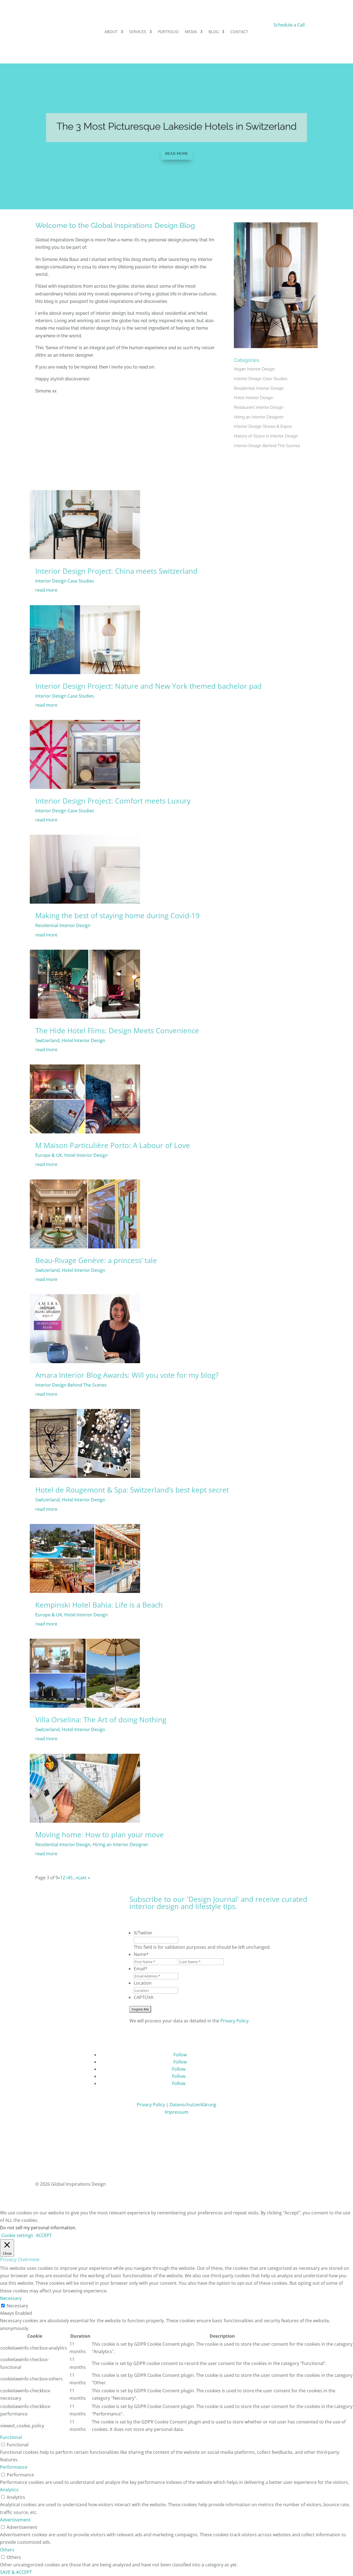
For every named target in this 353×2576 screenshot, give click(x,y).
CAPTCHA (144, 1997)
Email (141, 1969)
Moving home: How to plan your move (100, 1835)
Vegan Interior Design (254, 369)
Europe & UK (49, 1155)
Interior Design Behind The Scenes (267, 446)
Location (143, 1983)
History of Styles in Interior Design (266, 436)
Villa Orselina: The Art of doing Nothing (101, 1720)
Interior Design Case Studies (261, 379)
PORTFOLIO (168, 32)
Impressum (176, 2112)
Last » (84, 1878)
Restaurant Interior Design (259, 407)
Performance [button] (14, 2467)
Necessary (17, 2306)
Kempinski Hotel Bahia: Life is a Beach (99, 1605)
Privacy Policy (234, 2021)
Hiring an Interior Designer (259, 417)
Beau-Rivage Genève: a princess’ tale (96, 1260)
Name (141, 1954)
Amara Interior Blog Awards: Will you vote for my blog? (127, 1375)
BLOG (214, 32)
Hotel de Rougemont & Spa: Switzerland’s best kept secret (132, 1490)
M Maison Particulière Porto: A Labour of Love (113, 1145)
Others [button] (7, 2550)
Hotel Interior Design (254, 398)
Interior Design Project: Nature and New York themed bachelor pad (149, 686)
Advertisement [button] (15, 2520)
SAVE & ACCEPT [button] (16, 2572)
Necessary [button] (11, 2298)
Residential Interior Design (259, 388)
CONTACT (239, 32)
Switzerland (47, 1040)
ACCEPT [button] (44, 2235)
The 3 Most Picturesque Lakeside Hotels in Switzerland (177, 126)
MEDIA (191, 32)
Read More (177, 154)
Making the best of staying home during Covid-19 (117, 915)
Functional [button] (11, 2437)
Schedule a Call (289, 25)
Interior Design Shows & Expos (263, 426)
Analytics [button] (9, 2490)
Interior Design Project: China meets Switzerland (116, 571)
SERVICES (138, 32)
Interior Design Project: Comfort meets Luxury (113, 801)
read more (46, 590)
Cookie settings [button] (17, 2235)
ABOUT (111, 32)
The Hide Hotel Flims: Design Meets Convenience (117, 1031)
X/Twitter (143, 1933)
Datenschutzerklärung (193, 2105)
